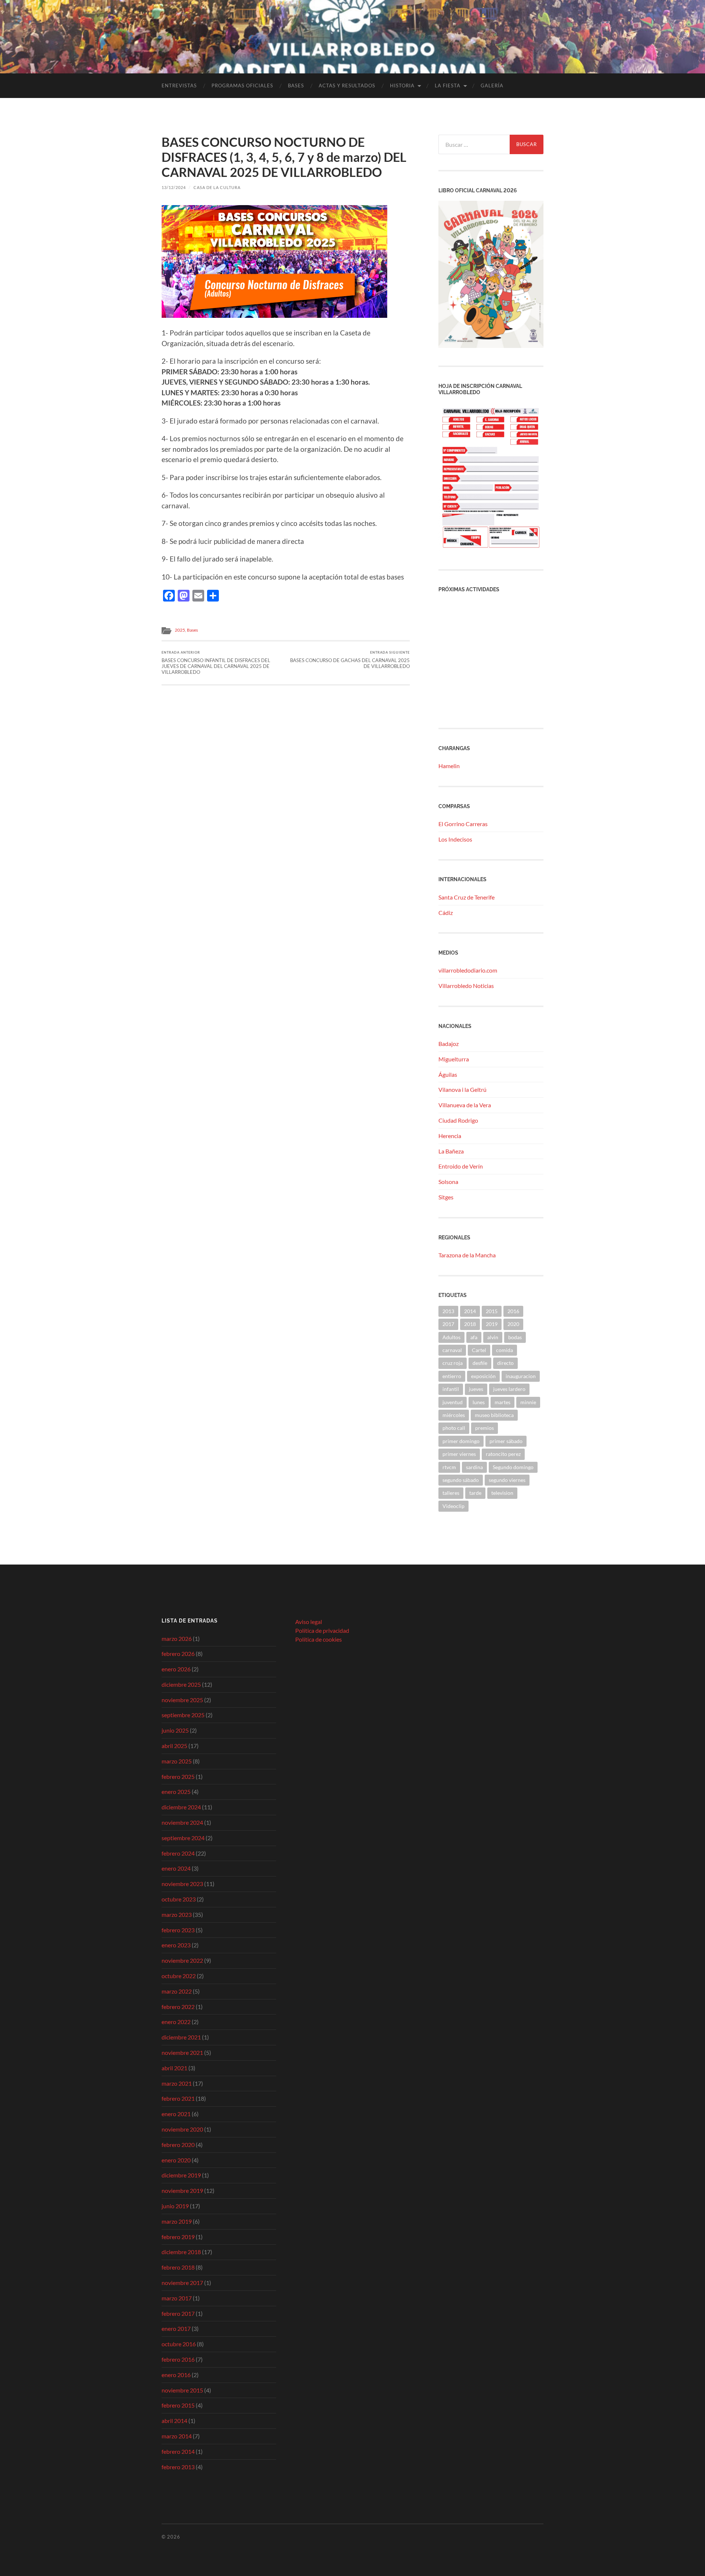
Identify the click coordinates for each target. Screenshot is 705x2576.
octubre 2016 (179, 2344)
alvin (493, 1337)
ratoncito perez (503, 1454)
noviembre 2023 (182, 1884)
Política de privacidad (322, 1630)
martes (502, 1402)
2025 (180, 630)
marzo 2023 (177, 1914)
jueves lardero (509, 1389)
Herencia (450, 1136)
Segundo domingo (513, 1467)
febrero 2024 (178, 1853)
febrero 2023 (178, 1930)
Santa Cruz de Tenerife (467, 897)
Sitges (446, 1197)
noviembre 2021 (182, 2052)
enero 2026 (176, 1669)
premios (485, 1428)
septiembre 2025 (183, 1715)
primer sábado (506, 1441)
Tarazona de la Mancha (467, 1255)
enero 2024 (176, 1868)
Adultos (451, 1337)
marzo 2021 (177, 2083)
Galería (492, 86)
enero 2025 (176, 1792)
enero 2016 (176, 2375)
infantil (451, 1389)
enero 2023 (176, 1945)
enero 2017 (176, 2328)
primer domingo (461, 1441)
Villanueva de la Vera (465, 1105)
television (502, 1493)
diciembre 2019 (181, 2175)
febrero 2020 (178, 2145)
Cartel (479, 1350)
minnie (528, 1402)
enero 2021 (176, 2114)
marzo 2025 (177, 1761)
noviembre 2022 (182, 1960)
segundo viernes (507, 1480)
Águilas (448, 1074)
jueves (476, 1389)
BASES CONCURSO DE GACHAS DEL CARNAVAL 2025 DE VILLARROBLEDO (350, 660)
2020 (513, 1324)
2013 (448, 1311)
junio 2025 (175, 1730)
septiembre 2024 (183, 1838)
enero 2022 (176, 2022)
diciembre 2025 (181, 1684)
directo (505, 1363)
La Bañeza (451, 1151)
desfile (480, 1363)
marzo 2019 (177, 2221)
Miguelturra (454, 1059)
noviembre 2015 (182, 2390)
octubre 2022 (179, 1976)
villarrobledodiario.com (468, 970)
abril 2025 (174, 1746)
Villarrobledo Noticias (466, 986)
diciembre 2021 (181, 2037)
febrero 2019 (178, 2237)
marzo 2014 (177, 2436)
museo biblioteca (494, 1415)
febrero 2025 (178, 1776)
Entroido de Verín (461, 1166)
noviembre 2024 (182, 1822)
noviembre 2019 (182, 2190)
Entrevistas (179, 86)
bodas (515, 1337)
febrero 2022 (178, 2007)
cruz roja (453, 1363)
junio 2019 (175, 2206)
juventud (453, 1402)
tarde (475, 1493)
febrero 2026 (178, 1654)
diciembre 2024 (181, 1807)
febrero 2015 (178, 2405)
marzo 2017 (177, 2298)
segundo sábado (461, 1480)
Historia (402, 86)
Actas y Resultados (347, 86)
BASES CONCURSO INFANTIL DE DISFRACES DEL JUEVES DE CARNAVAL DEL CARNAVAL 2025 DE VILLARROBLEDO (216, 663)
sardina (474, 1467)
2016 (513, 1311)
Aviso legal (309, 1622)
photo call (454, 1428)
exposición (483, 1376)
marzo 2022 (177, 1991)
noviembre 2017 (182, 2283)
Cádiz (446, 913)
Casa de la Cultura (217, 187)
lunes (479, 1402)
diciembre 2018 (181, 2252)
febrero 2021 (178, 2098)
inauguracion (521, 1376)
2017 (448, 1324)
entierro (452, 1376)
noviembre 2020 (182, 2129)
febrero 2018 (178, 2267)
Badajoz (449, 1044)
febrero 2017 (178, 2313)
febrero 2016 (178, 2359)
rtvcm (449, 1467)
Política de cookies (319, 1639)
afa (474, 1337)
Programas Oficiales (242, 86)
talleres (451, 1493)
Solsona (448, 1182)
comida (505, 1350)
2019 (492, 1324)
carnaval (452, 1350)
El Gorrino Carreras (463, 824)
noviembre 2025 (182, 1700)
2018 (470, 1324)
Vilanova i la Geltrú (462, 1089)
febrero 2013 (178, 2467)
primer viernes (459, 1454)
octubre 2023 (179, 1899)
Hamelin (449, 766)
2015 (492, 1311)
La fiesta (448, 86)
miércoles (454, 1415)
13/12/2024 (174, 187)
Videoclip (453, 1506)
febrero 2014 (178, 2451)
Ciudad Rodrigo (458, 1120)
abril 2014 (174, 2421)
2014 (470, 1311)
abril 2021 (174, 2068)
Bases (296, 86)
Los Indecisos (455, 839)
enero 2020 (176, 2160)
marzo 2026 (177, 1638)
